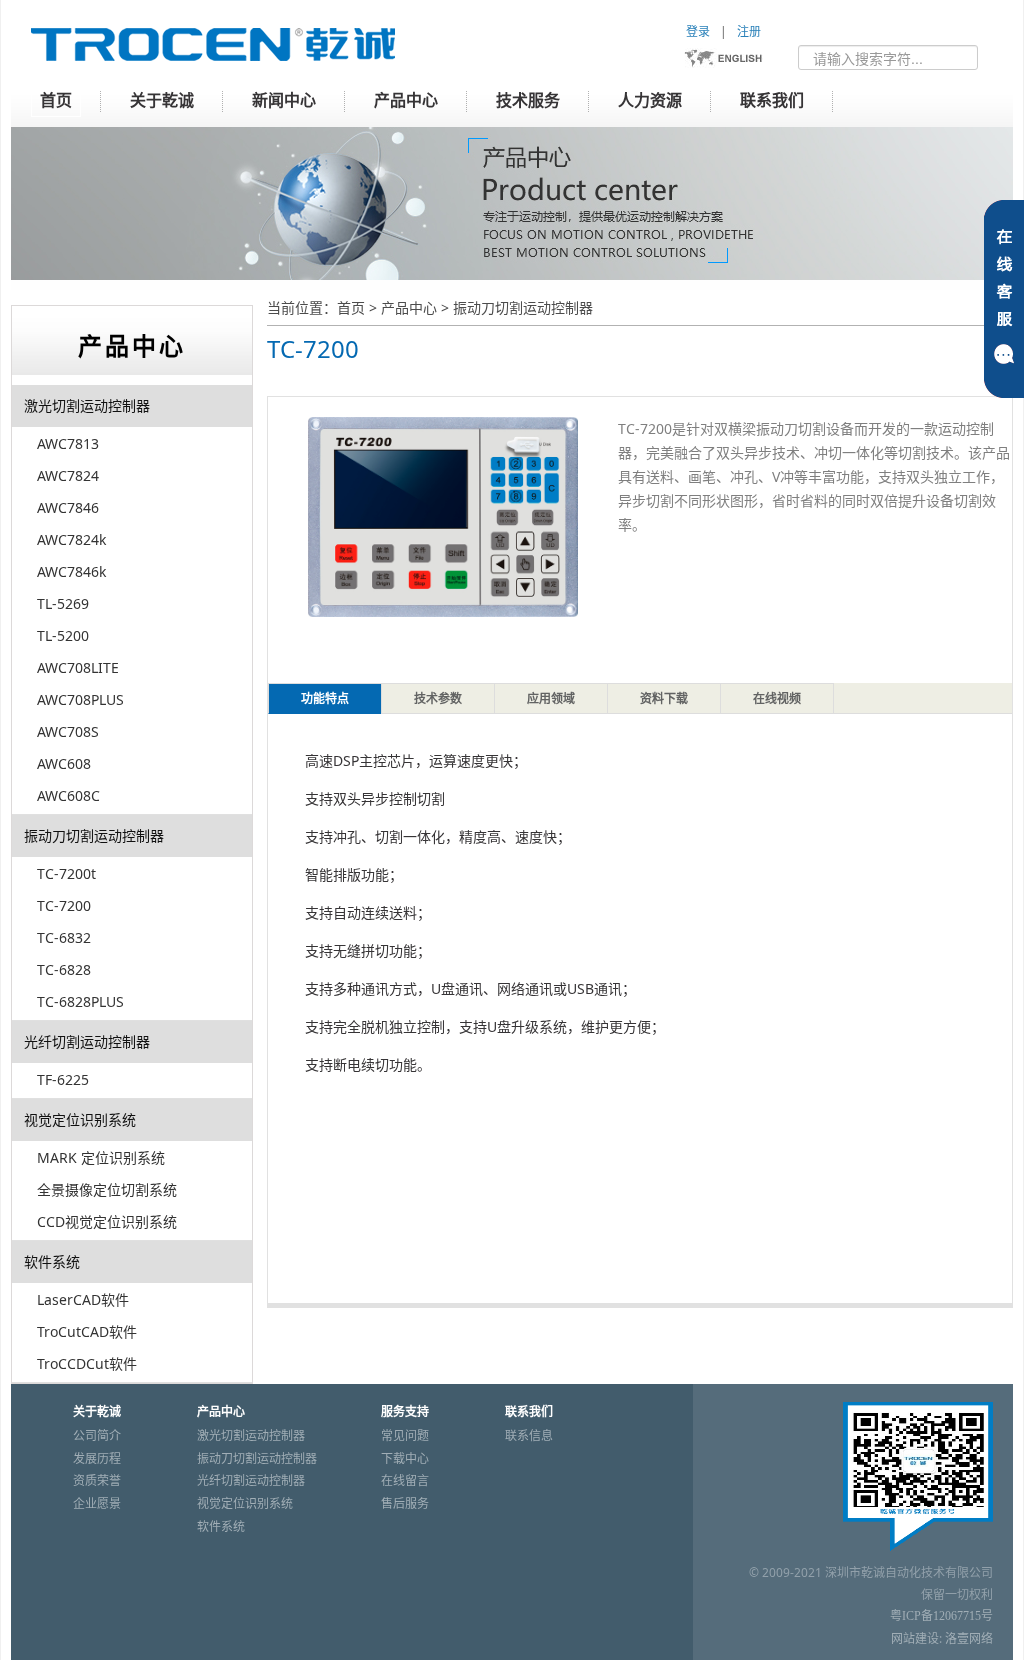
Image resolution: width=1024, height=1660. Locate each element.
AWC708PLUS (80, 699)
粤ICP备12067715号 (941, 1616)
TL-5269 (63, 603)
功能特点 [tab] (325, 699)
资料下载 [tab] (664, 699)
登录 (698, 31)
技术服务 (528, 100)
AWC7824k (71, 539)
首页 (56, 100)
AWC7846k (71, 571)
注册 (749, 31)
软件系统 (52, 1261)
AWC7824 (68, 475)
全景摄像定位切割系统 (107, 1189)
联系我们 (772, 100)
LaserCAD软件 (83, 1299)
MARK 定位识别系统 (101, 1157)
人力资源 (650, 100)
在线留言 (405, 1481)
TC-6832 (64, 937)
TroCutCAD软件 (87, 1331)
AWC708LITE (78, 667)
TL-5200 (63, 635)
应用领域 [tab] (551, 699)
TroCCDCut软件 (87, 1363)
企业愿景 (97, 1504)
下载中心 (405, 1459)
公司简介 (97, 1436)
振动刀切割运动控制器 (523, 307)
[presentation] (324, 698)
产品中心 (406, 100)
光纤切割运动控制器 (87, 1041)
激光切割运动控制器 (87, 405)
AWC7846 (68, 507)
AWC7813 (68, 443)
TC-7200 (64, 905)
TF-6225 (63, 1079)
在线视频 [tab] (777, 699)
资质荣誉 (97, 1481)
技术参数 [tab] (438, 699)
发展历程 (97, 1459)
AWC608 (64, 763)
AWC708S (68, 731)
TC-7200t (66, 873)
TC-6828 (64, 969)
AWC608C (68, 795)
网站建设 (915, 1639)
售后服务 (405, 1504)
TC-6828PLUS (80, 1001)
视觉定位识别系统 (80, 1119)
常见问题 (405, 1436)
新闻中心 (284, 100)
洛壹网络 (969, 1639)
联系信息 (529, 1436)
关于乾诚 (162, 100)
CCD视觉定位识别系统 (107, 1221)
